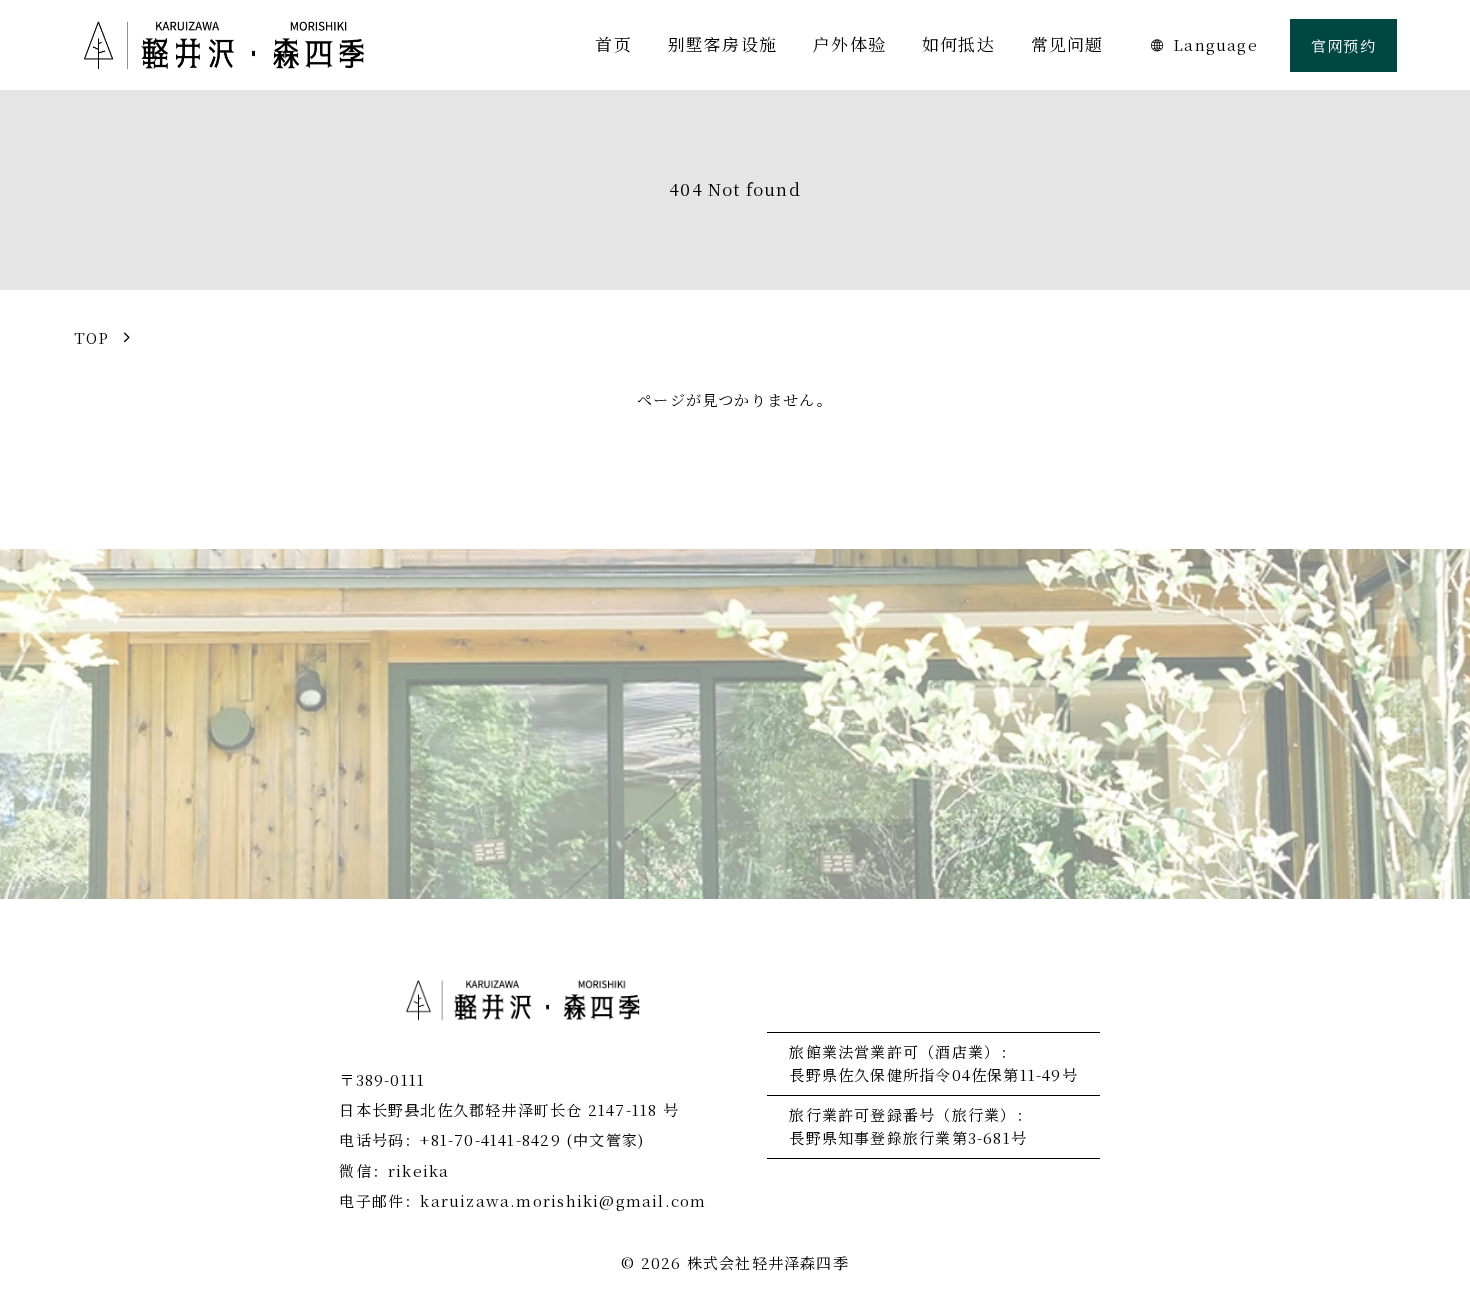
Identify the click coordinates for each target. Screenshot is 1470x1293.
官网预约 (1343, 45)
